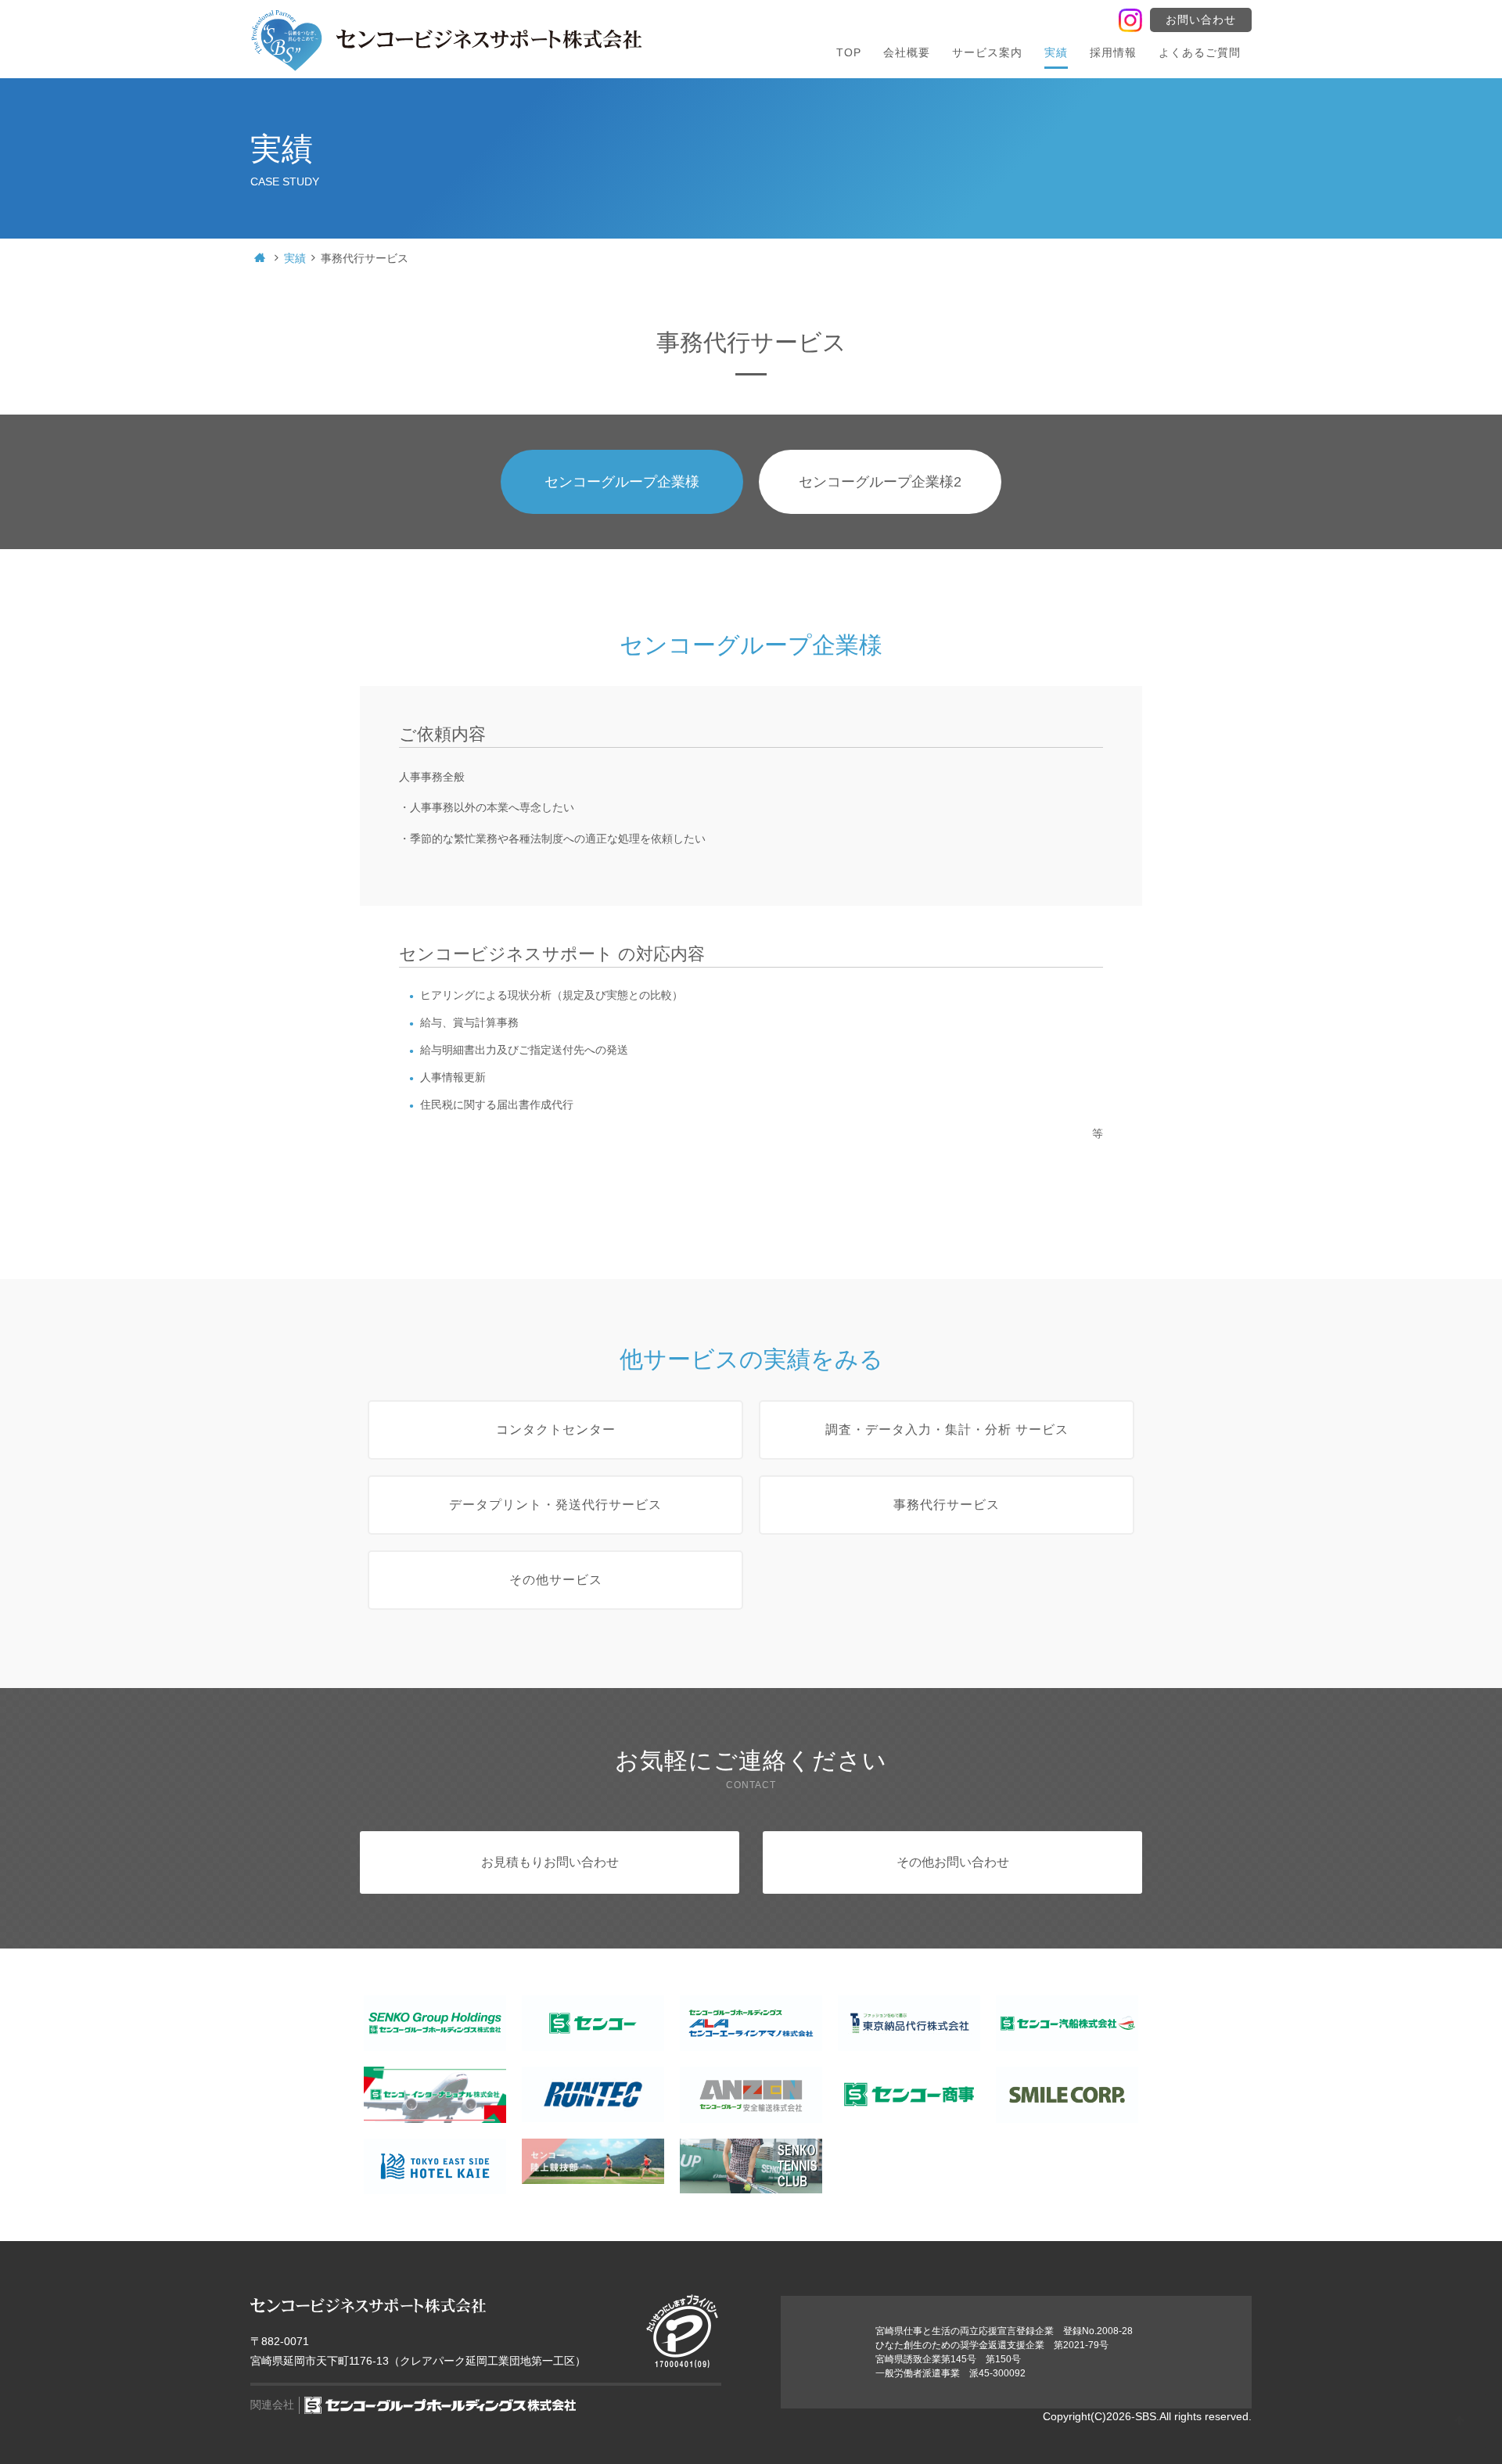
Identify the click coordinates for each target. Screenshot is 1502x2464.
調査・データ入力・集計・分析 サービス (947, 1430)
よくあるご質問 (1200, 52)
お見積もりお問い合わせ (550, 1862)
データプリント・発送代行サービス (555, 1505)
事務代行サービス (947, 1505)
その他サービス (556, 1580)
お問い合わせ (1201, 20)
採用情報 (1113, 52)
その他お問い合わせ (953, 1862)
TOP (849, 52)
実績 (1056, 52)
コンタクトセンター (556, 1430)
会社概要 (907, 52)
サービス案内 (987, 52)
